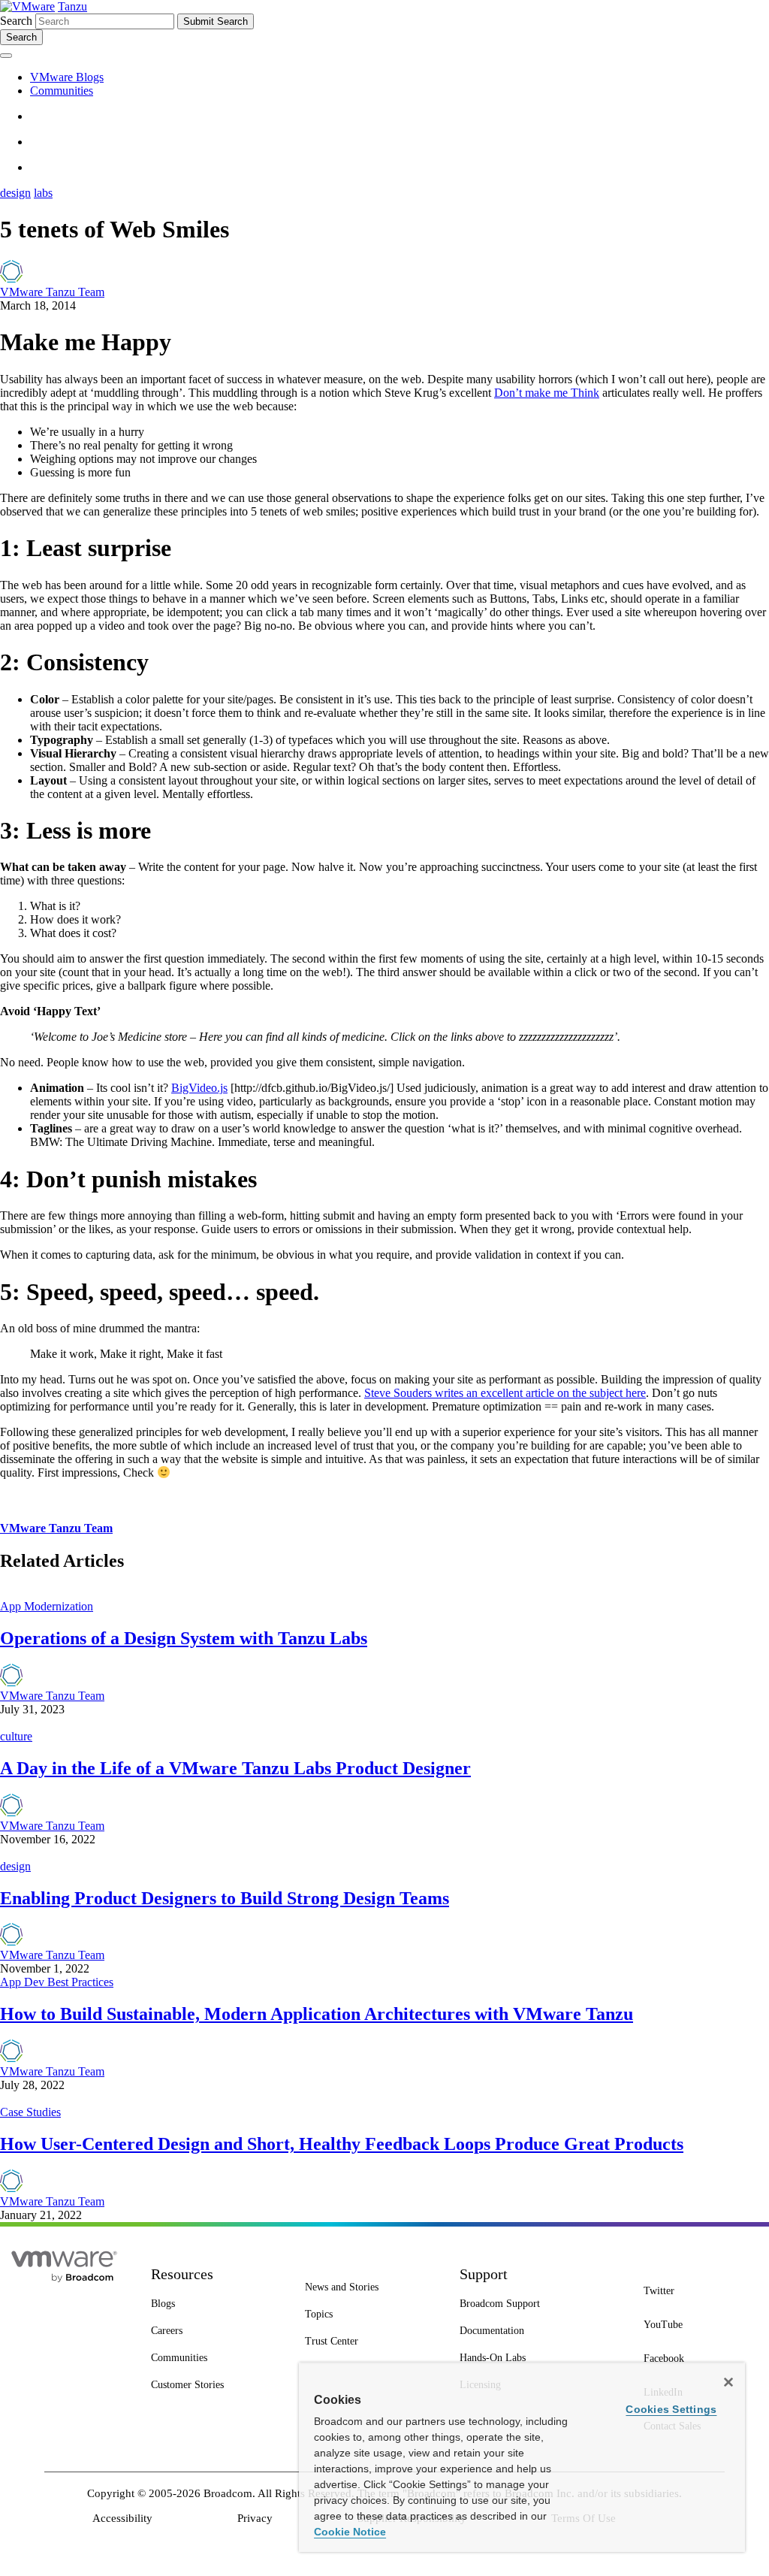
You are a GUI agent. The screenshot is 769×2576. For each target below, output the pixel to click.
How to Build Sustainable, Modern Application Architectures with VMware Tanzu (317, 2014)
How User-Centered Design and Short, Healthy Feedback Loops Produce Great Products (342, 2144)
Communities (62, 91)
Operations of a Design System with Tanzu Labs (184, 1638)
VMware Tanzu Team (52, 292)
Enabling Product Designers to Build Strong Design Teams (225, 1898)
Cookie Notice (350, 2532)
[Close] (728, 2382)
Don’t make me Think (547, 393)
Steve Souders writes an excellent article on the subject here (505, 1393)
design (15, 193)
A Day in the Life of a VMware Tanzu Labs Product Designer (235, 1768)
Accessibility (122, 2518)
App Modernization (47, 1606)
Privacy (255, 2518)
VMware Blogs (67, 77)
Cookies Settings (671, 2409)
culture (16, 1736)
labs (43, 193)
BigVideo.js (199, 1088)
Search (16, 21)
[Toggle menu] (6, 56)
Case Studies (30, 2112)
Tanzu (72, 6)
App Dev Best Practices (57, 1982)
